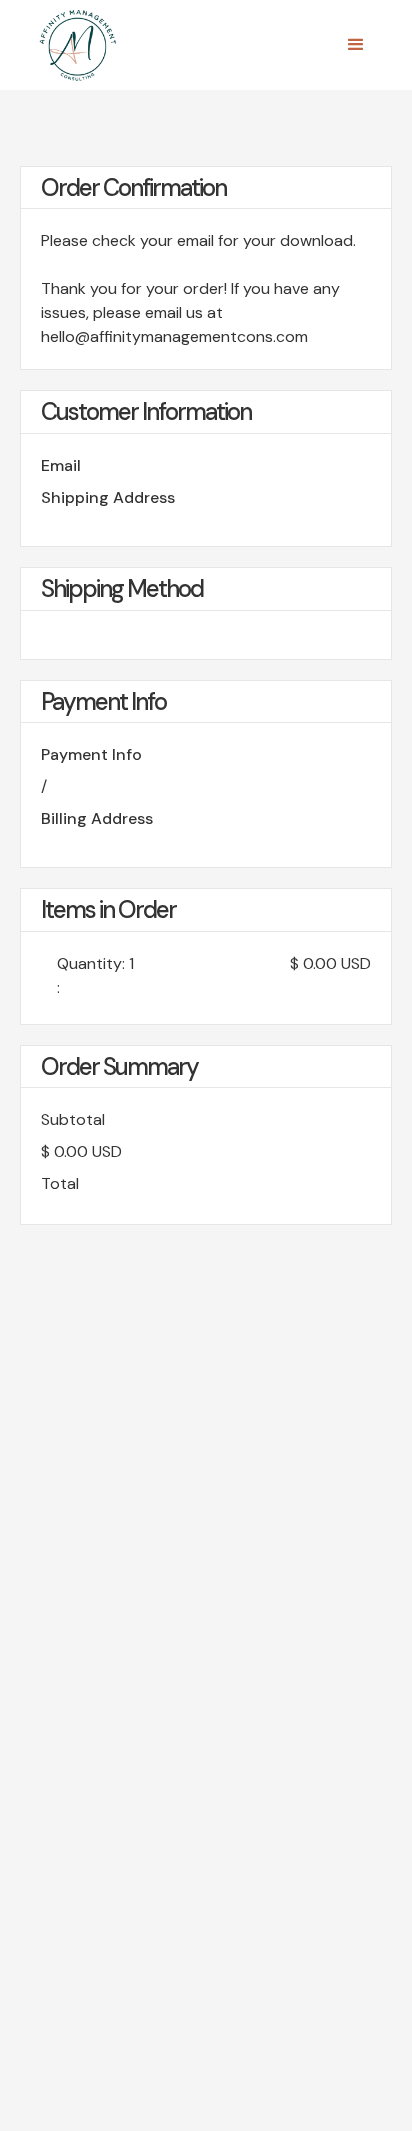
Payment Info (91, 754)
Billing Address (97, 818)
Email (61, 465)
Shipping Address (108, 497)
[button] (356, 45)
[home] (73, 45)
